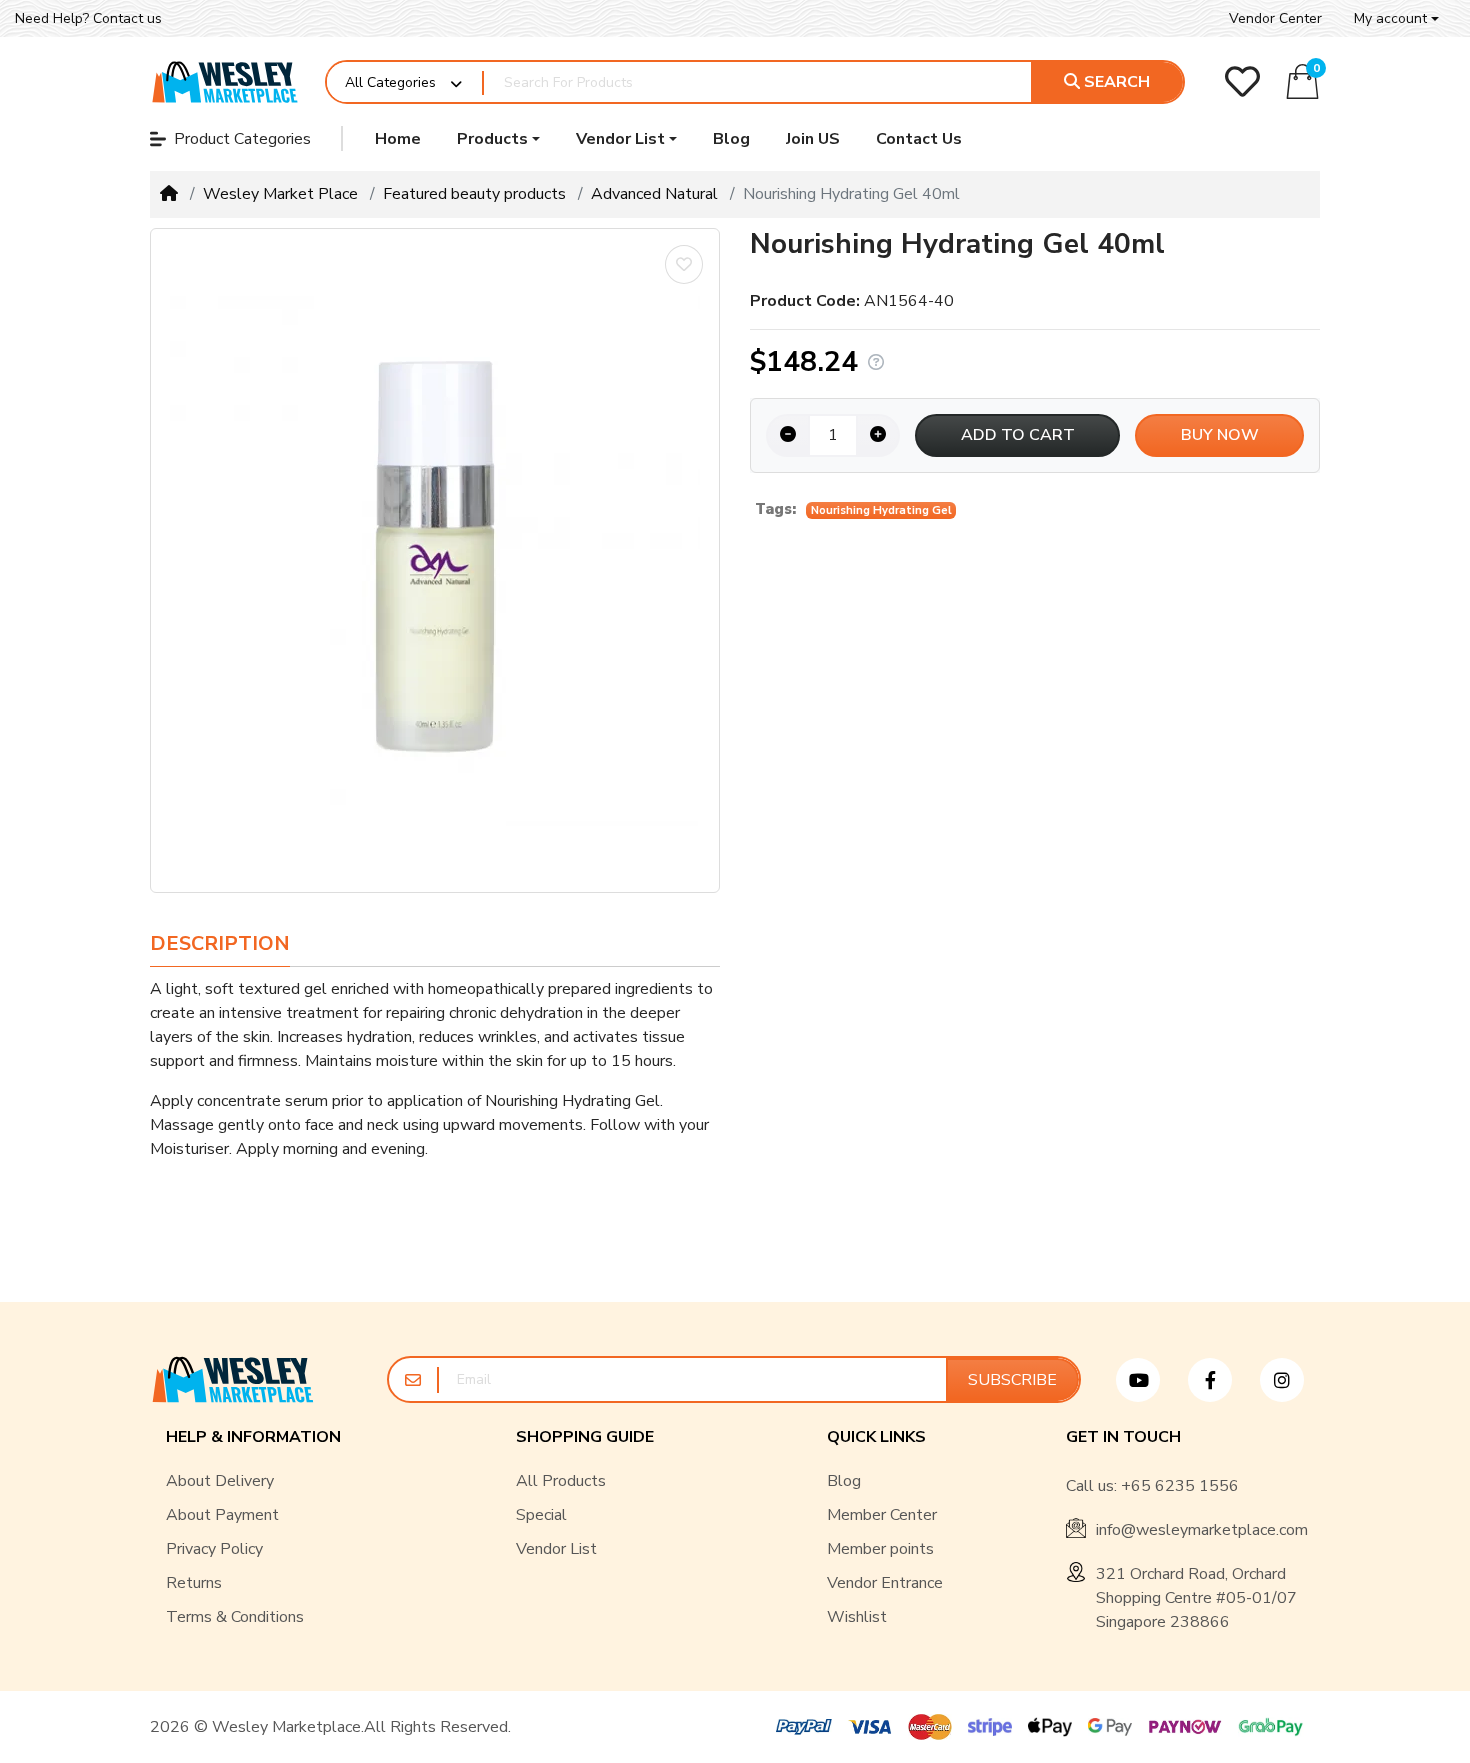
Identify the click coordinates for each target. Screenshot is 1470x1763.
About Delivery (220, 1481)
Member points (880, 1549)
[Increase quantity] (878, 435)
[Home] (169, 194)
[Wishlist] (1242, 81)
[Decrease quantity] (788, 435)
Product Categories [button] (242, 139)
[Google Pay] (1110, 1727)
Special (541, 1515)
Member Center (882, 1515)
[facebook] (1218, 1380)
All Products (561, 1481)
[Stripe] (990, 1727)
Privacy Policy (214, 1549)
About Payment (222, 1515)
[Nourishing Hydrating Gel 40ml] (435, 560)
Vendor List (556, 1549)
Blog (844, 1481)
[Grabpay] (1275, 1727)
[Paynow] (1185, 1727)
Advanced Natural (654, 194)
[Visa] (870, 1727)
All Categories (390, 82)
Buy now (1220, 435)
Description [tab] (220, 943)
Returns (194, 1583)
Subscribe (1012, 1380)
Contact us (127, 18)
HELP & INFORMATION (253, 1437)
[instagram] (1290, 1380)
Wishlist (857, 1617)
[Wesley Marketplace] (225, 82)
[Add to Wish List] (684, 264)
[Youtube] (1146, 1380)
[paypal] (800, 1727)
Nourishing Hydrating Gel (881, 510)
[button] (1396, 18)
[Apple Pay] (1050, 1727)
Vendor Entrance (885, 1583)
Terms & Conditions (235, 1617)
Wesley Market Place (280, 194)
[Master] (930, 1727)
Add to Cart (1018, 435)
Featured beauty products (474, 194)
